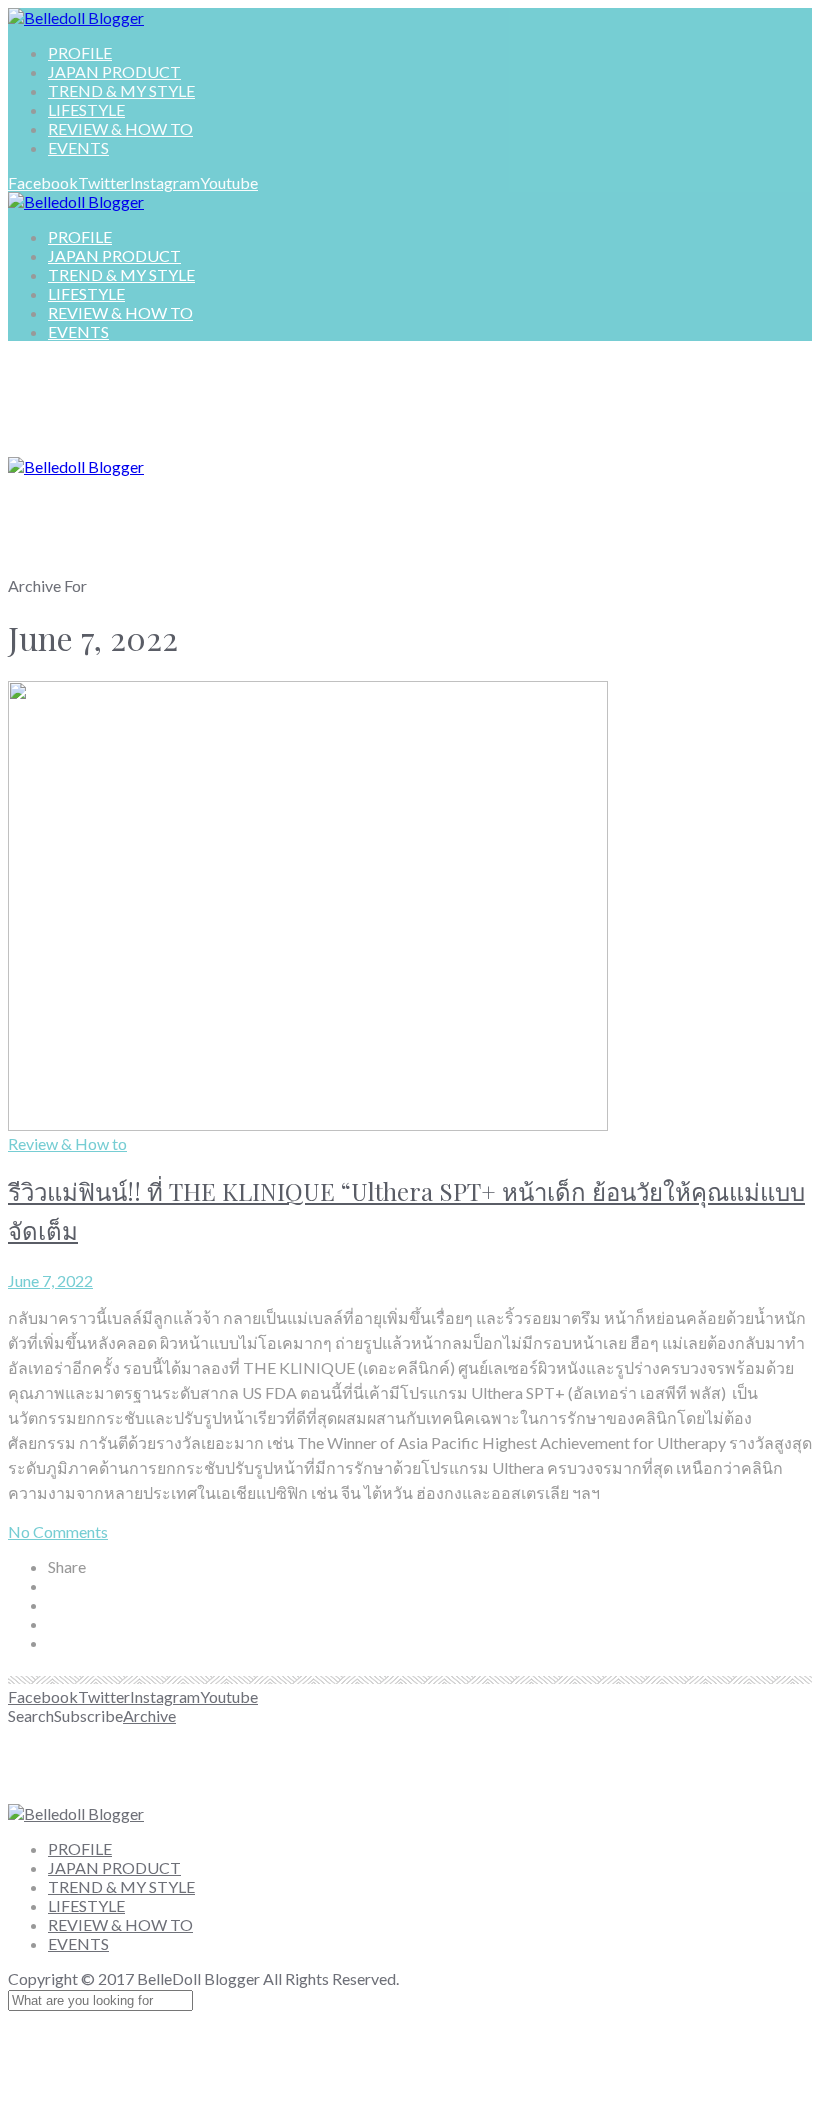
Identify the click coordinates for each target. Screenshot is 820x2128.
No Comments (58, 1531)
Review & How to (67, 1143)
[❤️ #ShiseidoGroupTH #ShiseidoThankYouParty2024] (343, 1764)
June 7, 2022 (50, 1280)
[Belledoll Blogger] (76, 17)
